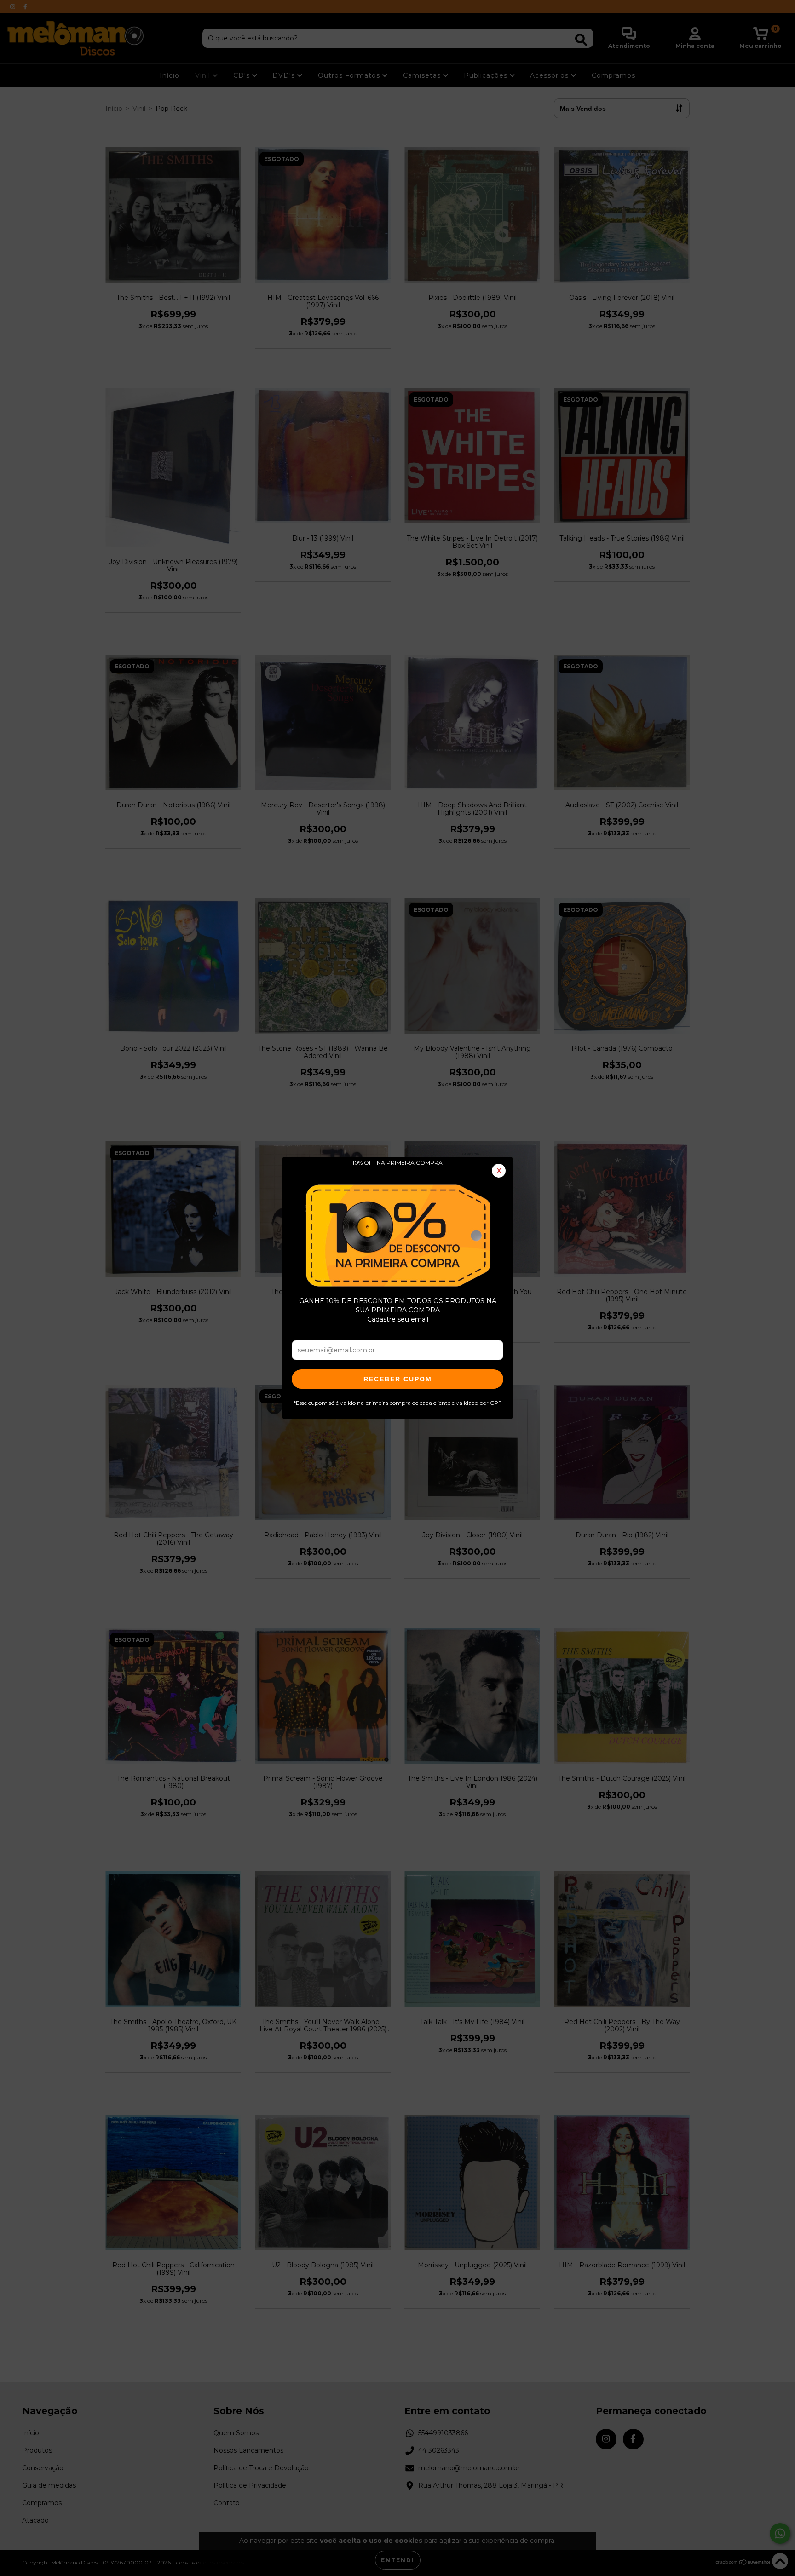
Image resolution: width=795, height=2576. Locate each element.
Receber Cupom (398, 1379)
